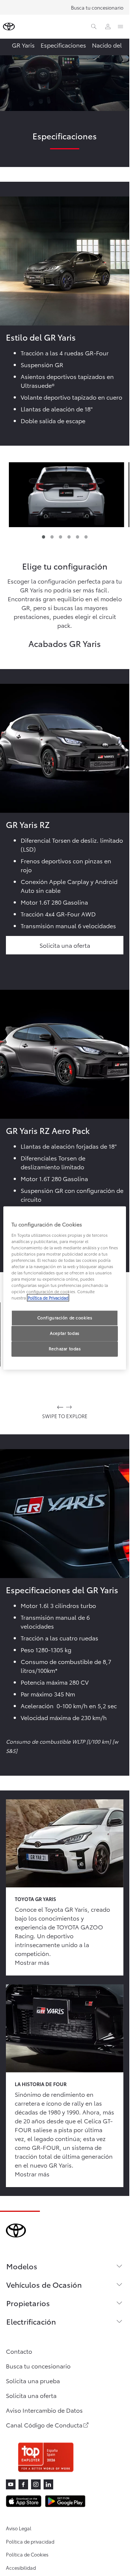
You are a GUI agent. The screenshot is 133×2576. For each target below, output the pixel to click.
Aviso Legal (19, 2528)
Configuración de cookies (65, 1318)
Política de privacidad (30, 2541)
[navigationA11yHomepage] (9, 27)
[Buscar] (94, 27)
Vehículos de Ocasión (44, 2284)
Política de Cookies (27, 2554)
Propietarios (28, 2303)
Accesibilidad (21, 2568)
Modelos (22, 2266)
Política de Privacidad (48, 1298)
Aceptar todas (64, 1333)
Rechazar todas (65, 1349)
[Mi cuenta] (108, 27)
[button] (66, 495)
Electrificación (31, 2321)
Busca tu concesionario (97, 7)
